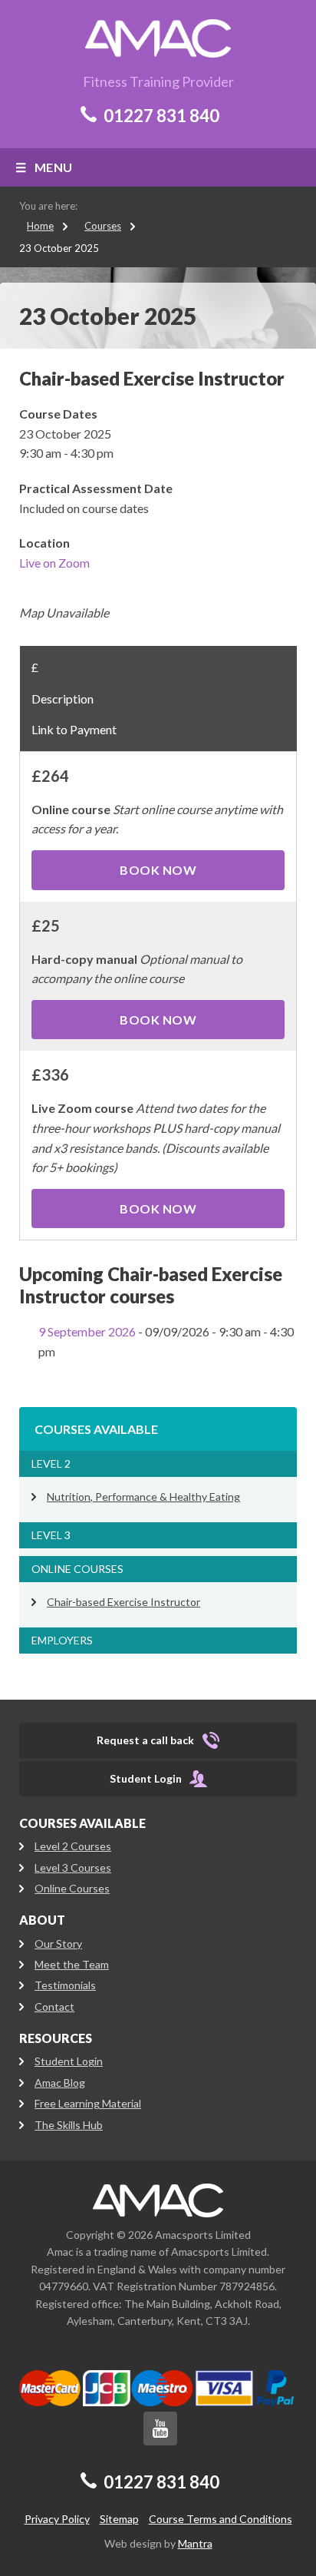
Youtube (160, 2429)
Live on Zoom (54, 563)
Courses (103, 226)
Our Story (58, 1944)
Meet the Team (72, 1964)
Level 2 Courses (73, 1846)
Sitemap (119, 2519)
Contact (54, 2006)
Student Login (69, 2061)
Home (40, 226)
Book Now (158, 870)
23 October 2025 (59, 248)
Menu (54, 167)
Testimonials (65, 1985)
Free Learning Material (88, 2103)
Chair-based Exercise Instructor (123, 1602)
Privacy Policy (57, 2519)
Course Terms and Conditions (221, 2519)
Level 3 (51, 1535)
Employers (62, 1640)
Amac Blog (60, 2083)
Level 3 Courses (73, 1867)
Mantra (195, 2543)
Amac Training (158, 2200)
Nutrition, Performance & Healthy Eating (143, 1497)
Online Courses (77, 1569)
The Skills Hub (69, 2125)
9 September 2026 (87, 1331)
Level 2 (51, 1463)
